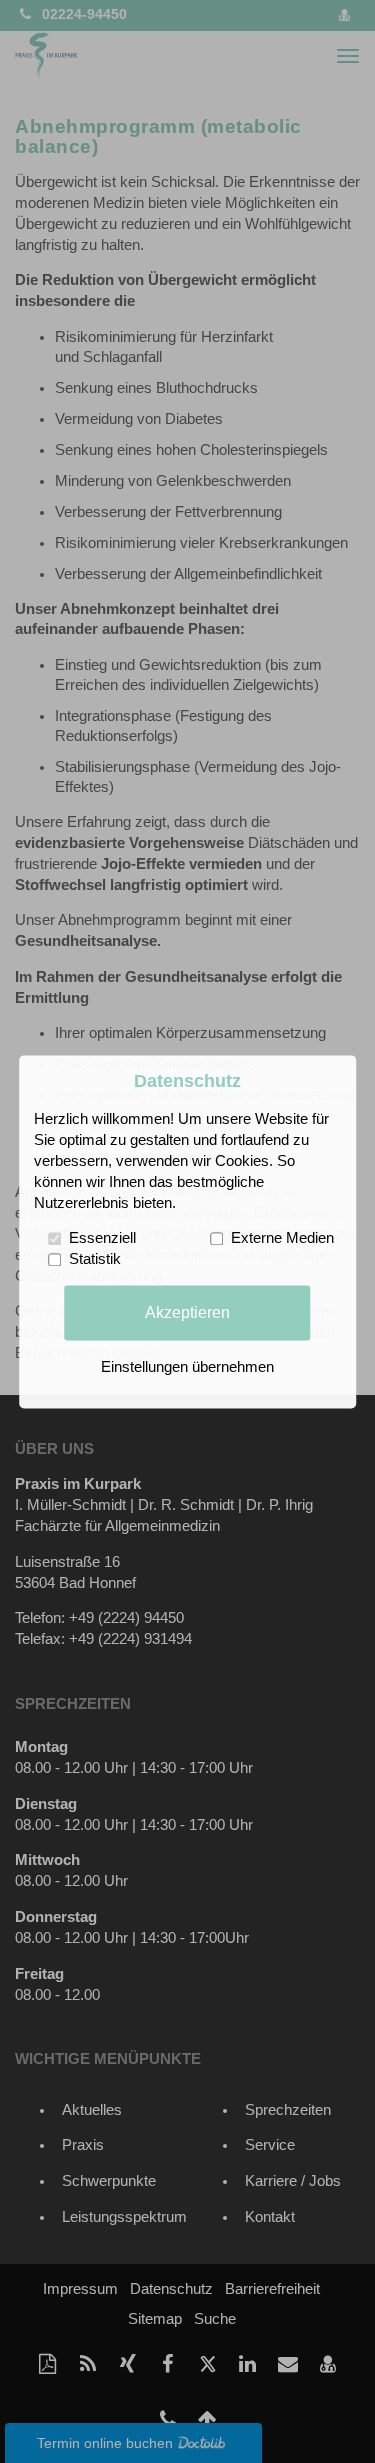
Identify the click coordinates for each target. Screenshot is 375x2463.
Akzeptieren (187, 1312)
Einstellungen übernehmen (187, 1367)
